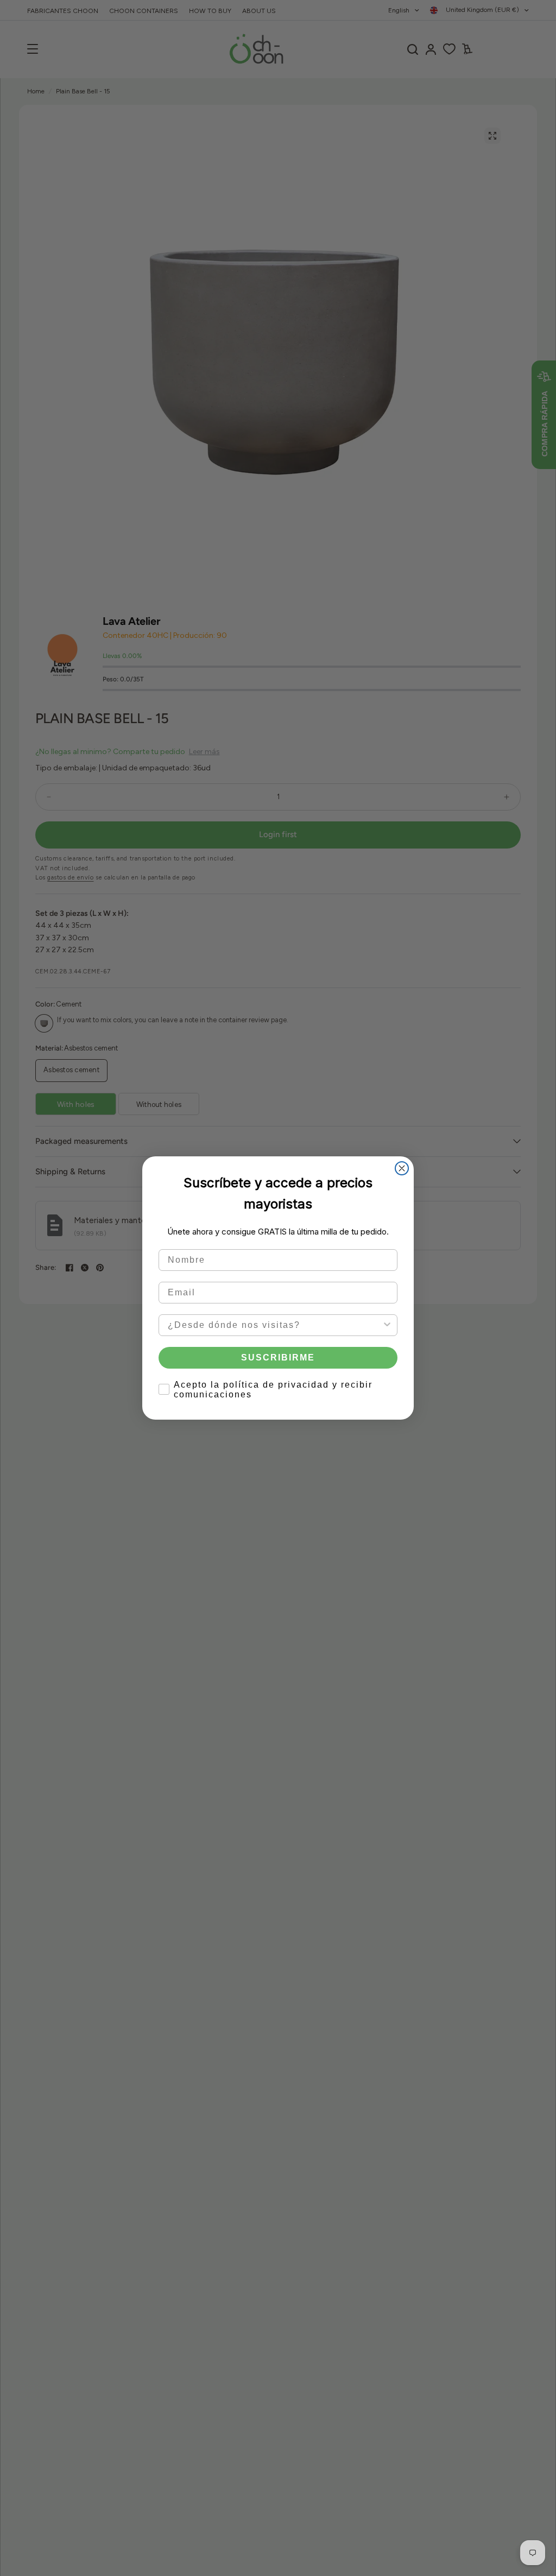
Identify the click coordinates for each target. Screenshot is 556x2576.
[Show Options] (387, 1325)
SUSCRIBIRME (278, 1357)
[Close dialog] (402, 1168)
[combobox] (275, 1325)
